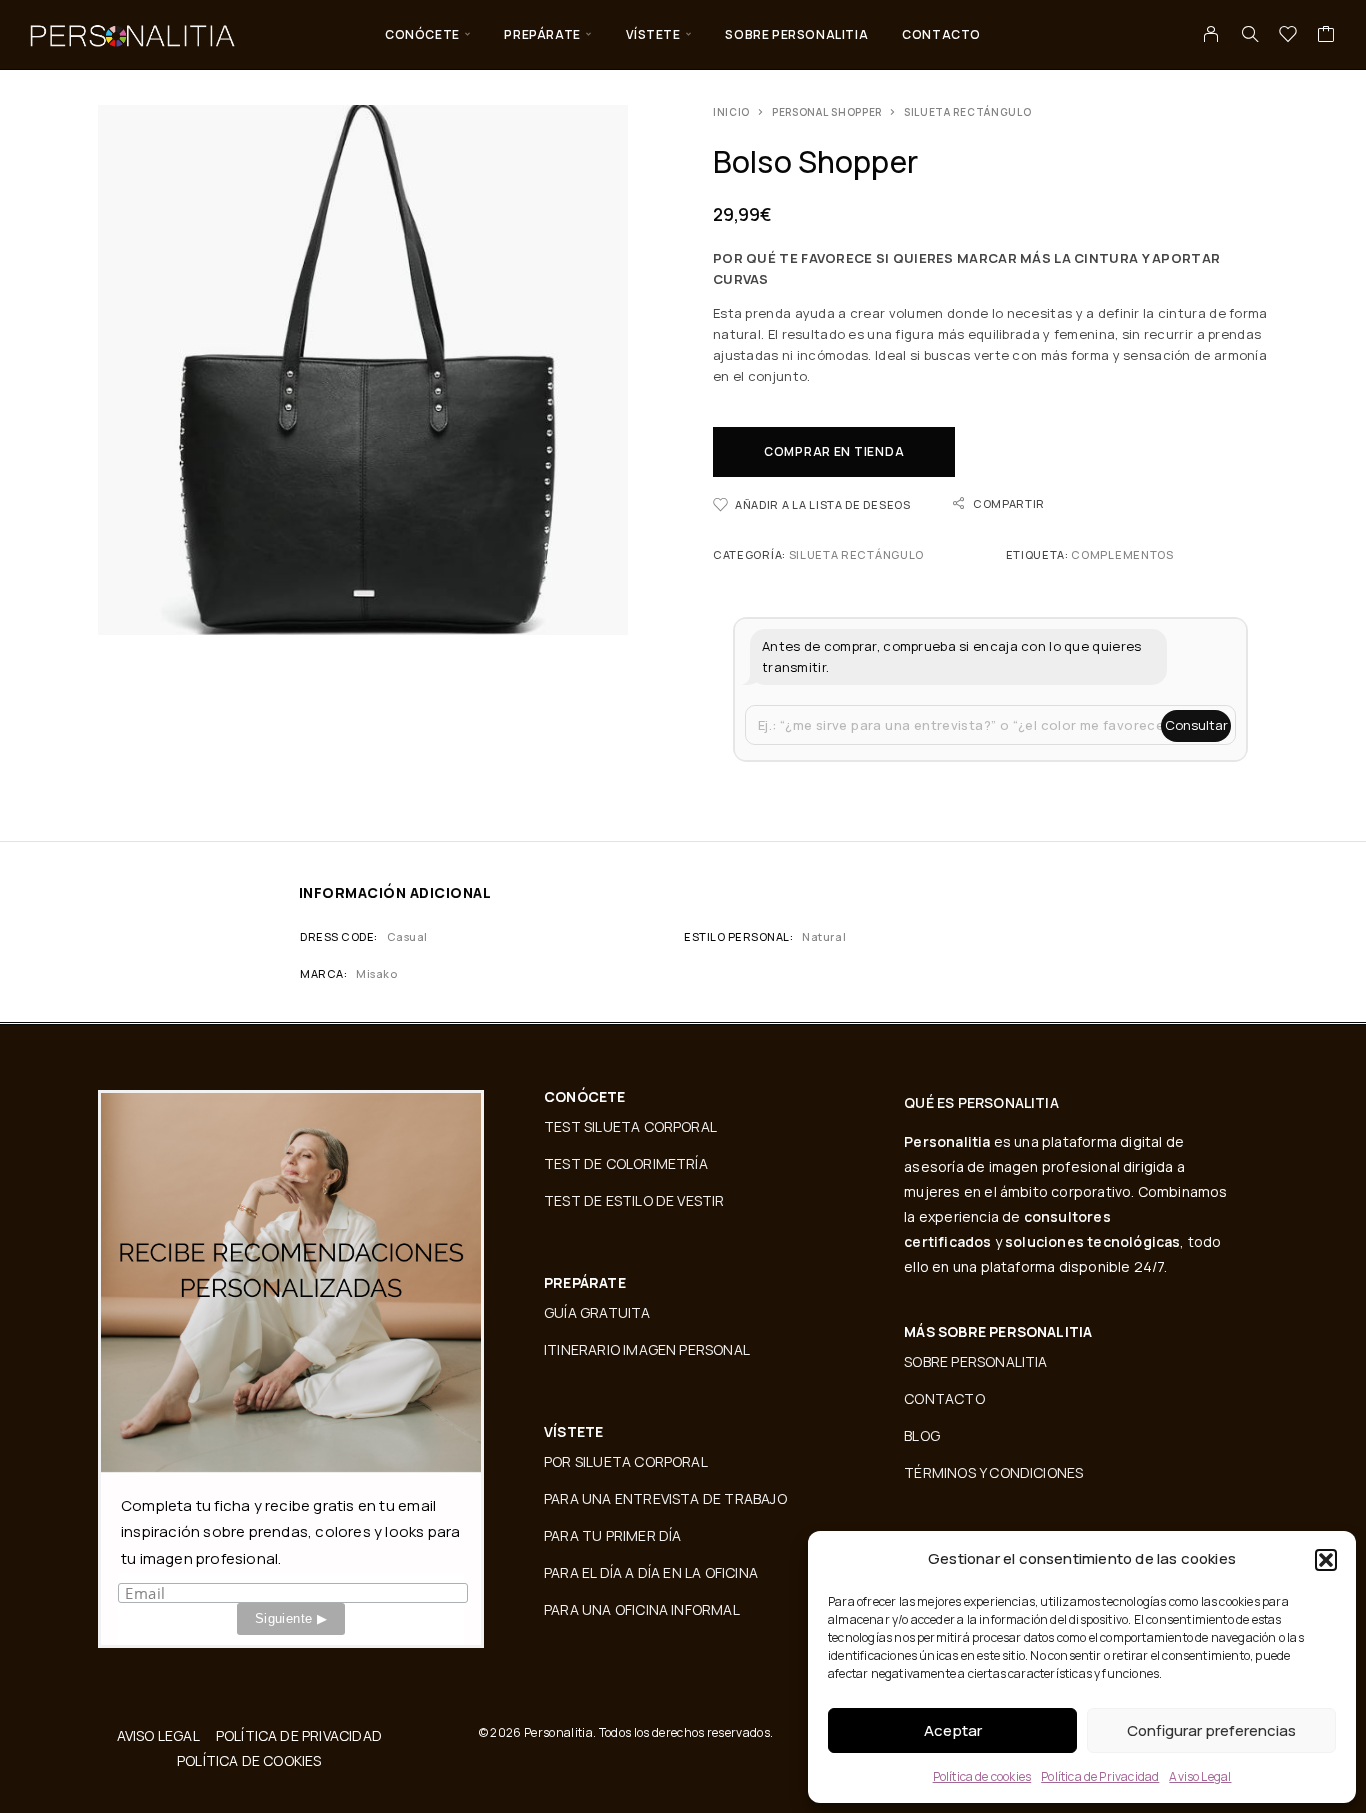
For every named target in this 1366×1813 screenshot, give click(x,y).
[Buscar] (1250, 34)
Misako (376, 973)
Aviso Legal (1200, 1776)
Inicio (731, 112)
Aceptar (953, 1730)
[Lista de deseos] (1288, 36)
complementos (1122, 554)
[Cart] (1326, 36)
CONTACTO (941, 34)
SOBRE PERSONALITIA (796, 34)
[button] (1326, 1560)
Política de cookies (982, 1776)
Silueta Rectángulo (968, 112)
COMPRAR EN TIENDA (834, 451)
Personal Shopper (827, 112)
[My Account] (1211, 34)
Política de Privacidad (1100, 1776)
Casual (407, 936)
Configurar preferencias (1211, 1730)
